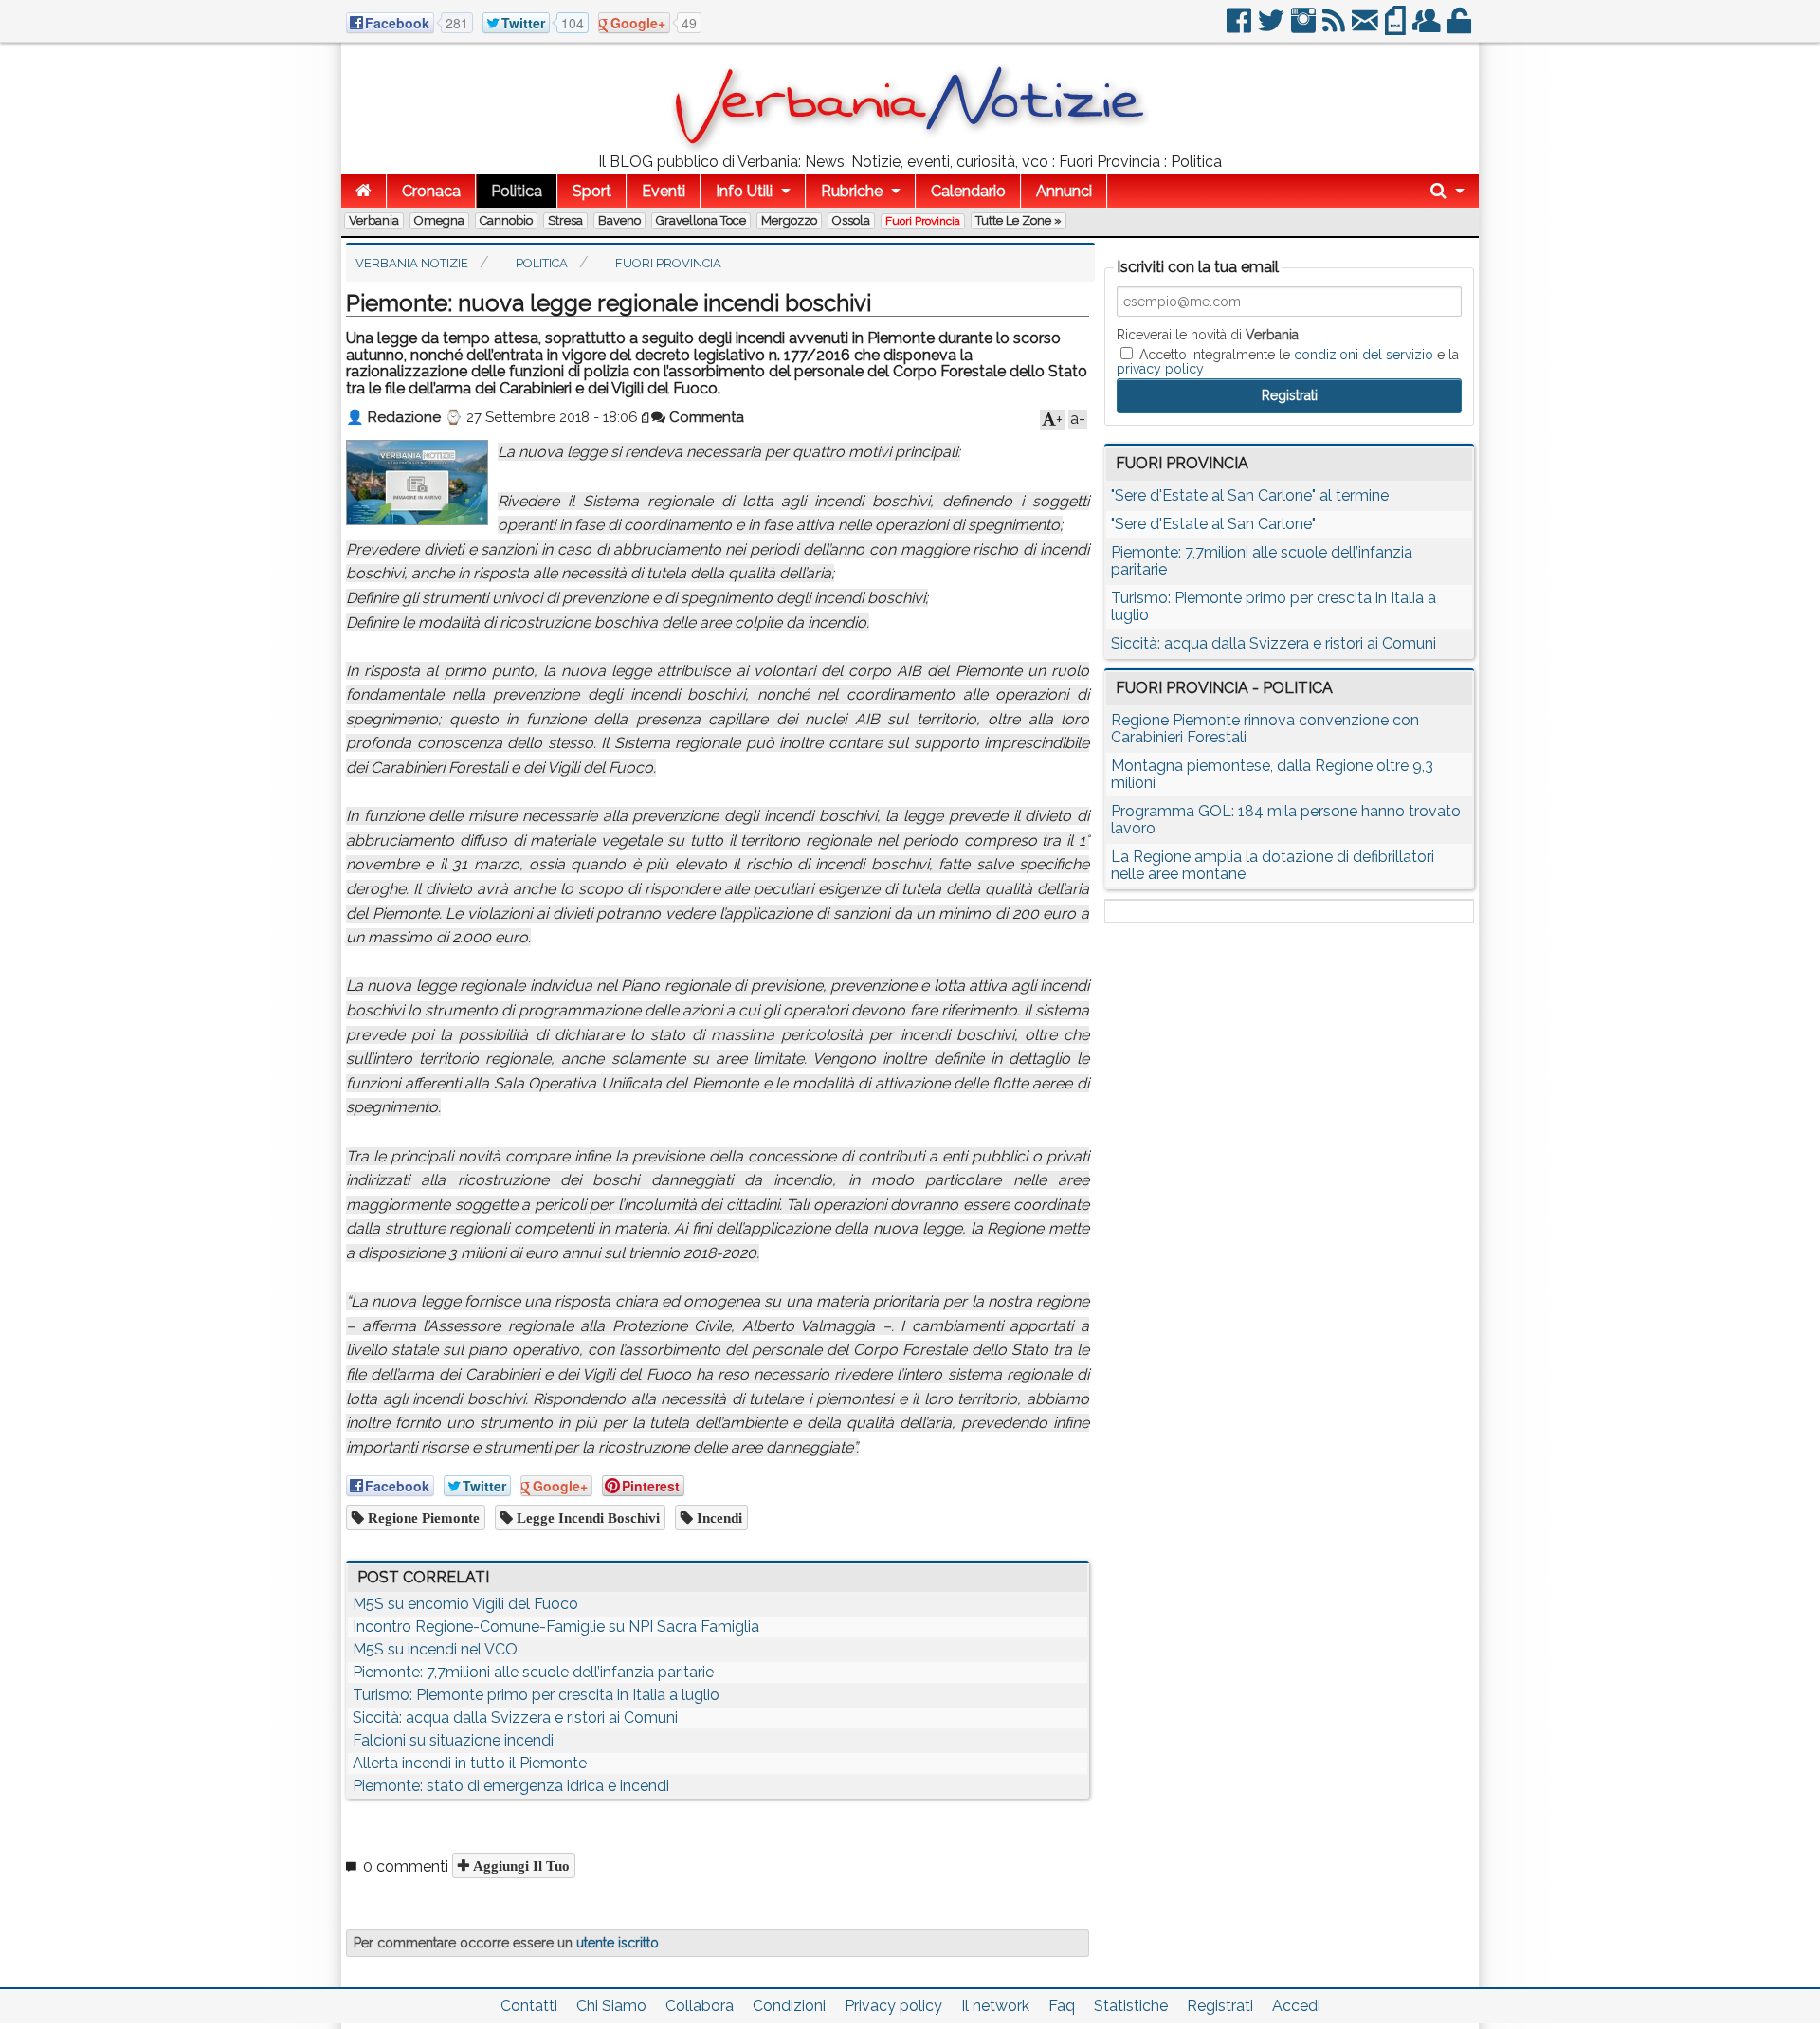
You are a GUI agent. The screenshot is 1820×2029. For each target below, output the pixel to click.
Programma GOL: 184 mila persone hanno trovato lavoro (1286, 820)
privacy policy (1160, 369)
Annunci (1064, 191)
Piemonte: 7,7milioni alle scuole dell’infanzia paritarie (533, 1672)
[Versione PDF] (1397, 28)
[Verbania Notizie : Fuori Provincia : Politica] (910, 146)
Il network (995, 2006)
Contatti (529, 2006)
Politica (517, 191)
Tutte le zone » (1019, 220)
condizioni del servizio (1364, 355)
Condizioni (789, 2006)
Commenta (705, 417)
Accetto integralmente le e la (1288, 361)
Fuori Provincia (923, 221)
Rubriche (852, 191)
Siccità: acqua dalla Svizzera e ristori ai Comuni (515, 1718)
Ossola (851, 220)
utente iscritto (618, 1943)
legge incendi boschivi (586, 1517)
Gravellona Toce (701, 220)
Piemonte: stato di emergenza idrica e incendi (511, 1786)
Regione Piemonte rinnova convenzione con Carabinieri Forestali (1265, 729)
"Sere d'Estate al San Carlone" (1213, 524)
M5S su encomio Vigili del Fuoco (465, 1604)
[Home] (364, 191)
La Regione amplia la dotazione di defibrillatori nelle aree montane (1273, 865)
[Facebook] (1240, 28)
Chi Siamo (611, 2006)
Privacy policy (893, 2006)
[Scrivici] (1366, 28)
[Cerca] (1447, 191)
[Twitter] (1273, 28)
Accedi (1296, 2006)
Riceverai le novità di (1208, 335)
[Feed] (1335, 28)
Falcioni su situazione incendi (453, 1740)
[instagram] (1305, 28)
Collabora (700, 2006)
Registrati (1220, 2006)
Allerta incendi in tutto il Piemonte (470, 1763)
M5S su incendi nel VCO (435, 1649)
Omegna (439, 220)
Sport (592, 191)
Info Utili (744, 191)
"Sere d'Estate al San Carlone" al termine (1250, 495)
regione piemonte (422, 1517)
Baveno (619, 220)
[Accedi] (1461, 28)
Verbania (374, 220)
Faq (1062, 2006)
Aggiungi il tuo (519, 1865)
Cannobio (506, 220)
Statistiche (1131, 2006)
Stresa (565, 220)
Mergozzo (789, 220)
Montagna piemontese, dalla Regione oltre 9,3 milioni (1272, 774)
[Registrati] (1428, 28)
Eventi (664, 191)
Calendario (968, 191)
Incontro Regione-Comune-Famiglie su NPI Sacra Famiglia (556, 1627)
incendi (718, 1517)
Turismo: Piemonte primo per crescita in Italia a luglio (536, 1695)
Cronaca (431, 191)
